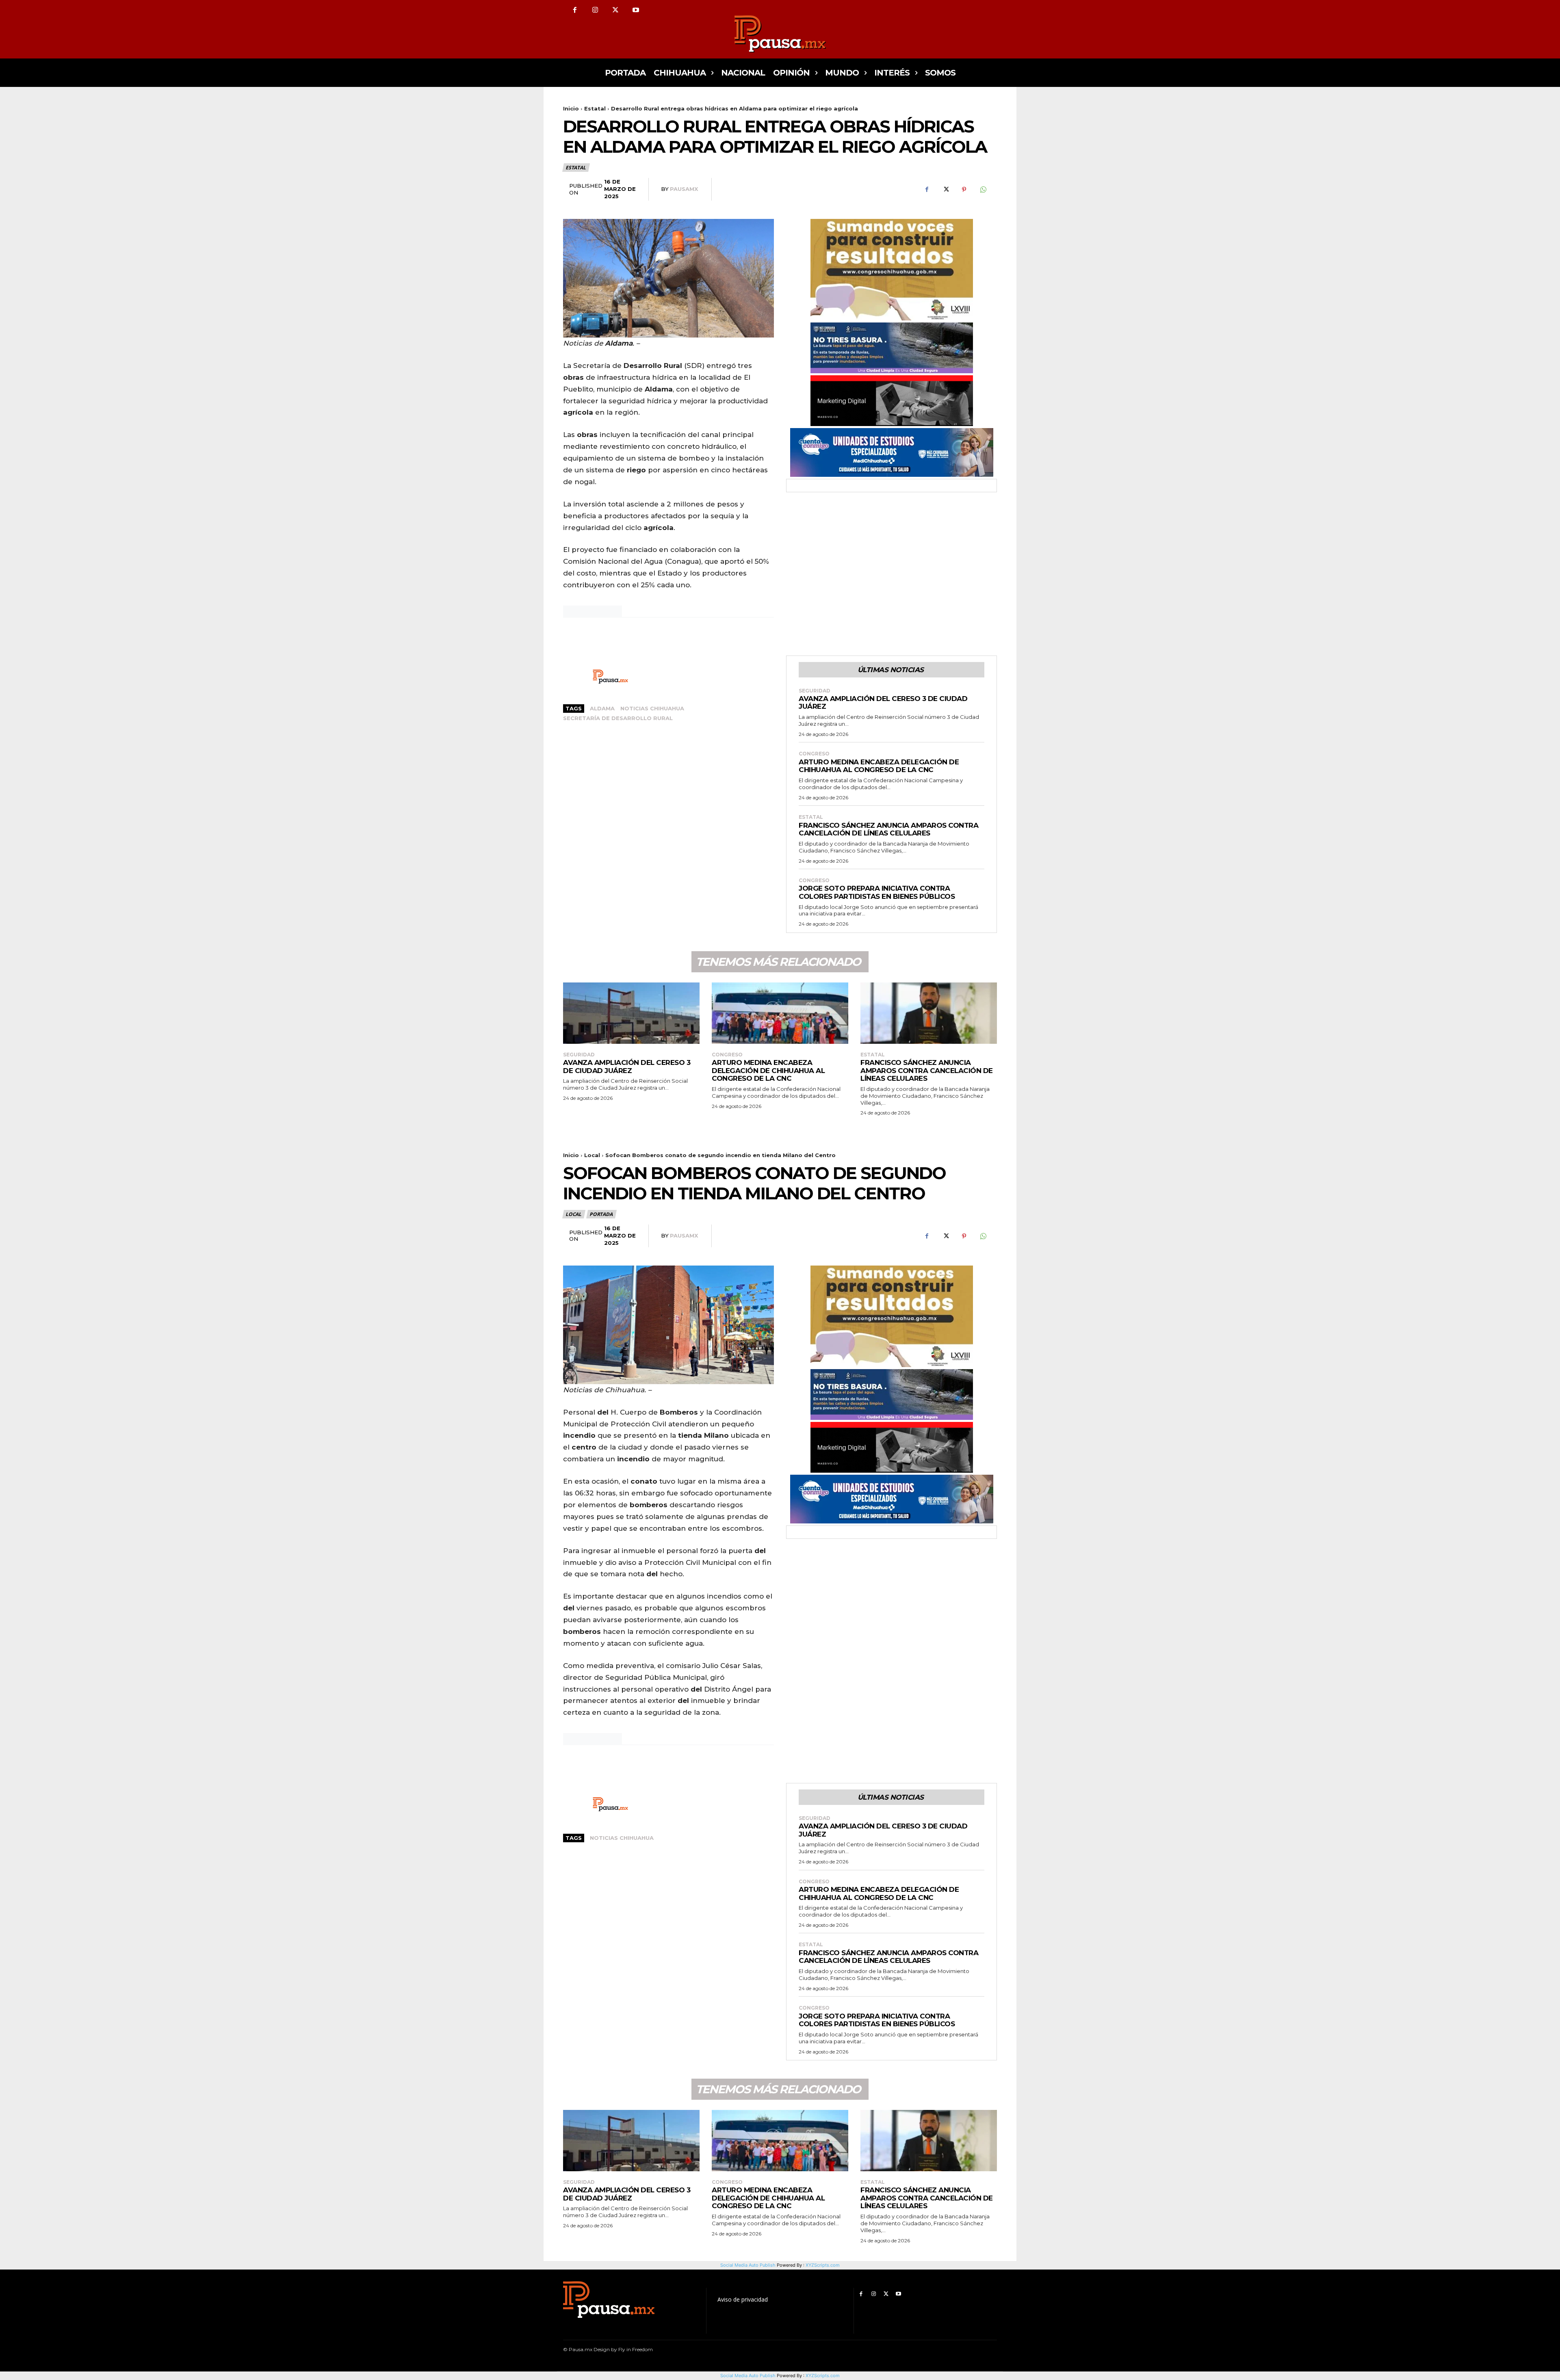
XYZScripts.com (823, 2376)
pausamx (684, 189)
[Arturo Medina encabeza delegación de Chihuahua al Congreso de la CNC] (780, 1013)
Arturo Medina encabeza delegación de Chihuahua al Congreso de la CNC (879, 766)
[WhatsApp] (983, 190)
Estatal (595, 108)
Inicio (571, 108)
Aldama (602, 708)
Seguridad (815, 691)
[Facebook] (575, 10)
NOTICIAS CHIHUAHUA (652, 708)
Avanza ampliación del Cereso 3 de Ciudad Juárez (883, 703)
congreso (814, 754)
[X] (615, 10)
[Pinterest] (964, 190)
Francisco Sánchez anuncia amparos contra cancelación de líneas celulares (888, 829)
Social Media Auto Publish (748, 2376)
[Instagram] (595, 10)
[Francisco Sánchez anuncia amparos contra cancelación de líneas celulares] (929, 1013)
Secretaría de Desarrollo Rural (618, 718)
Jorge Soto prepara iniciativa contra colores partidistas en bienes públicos (877, 892)
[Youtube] (636, 10)
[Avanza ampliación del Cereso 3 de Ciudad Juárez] (631, 1013)
